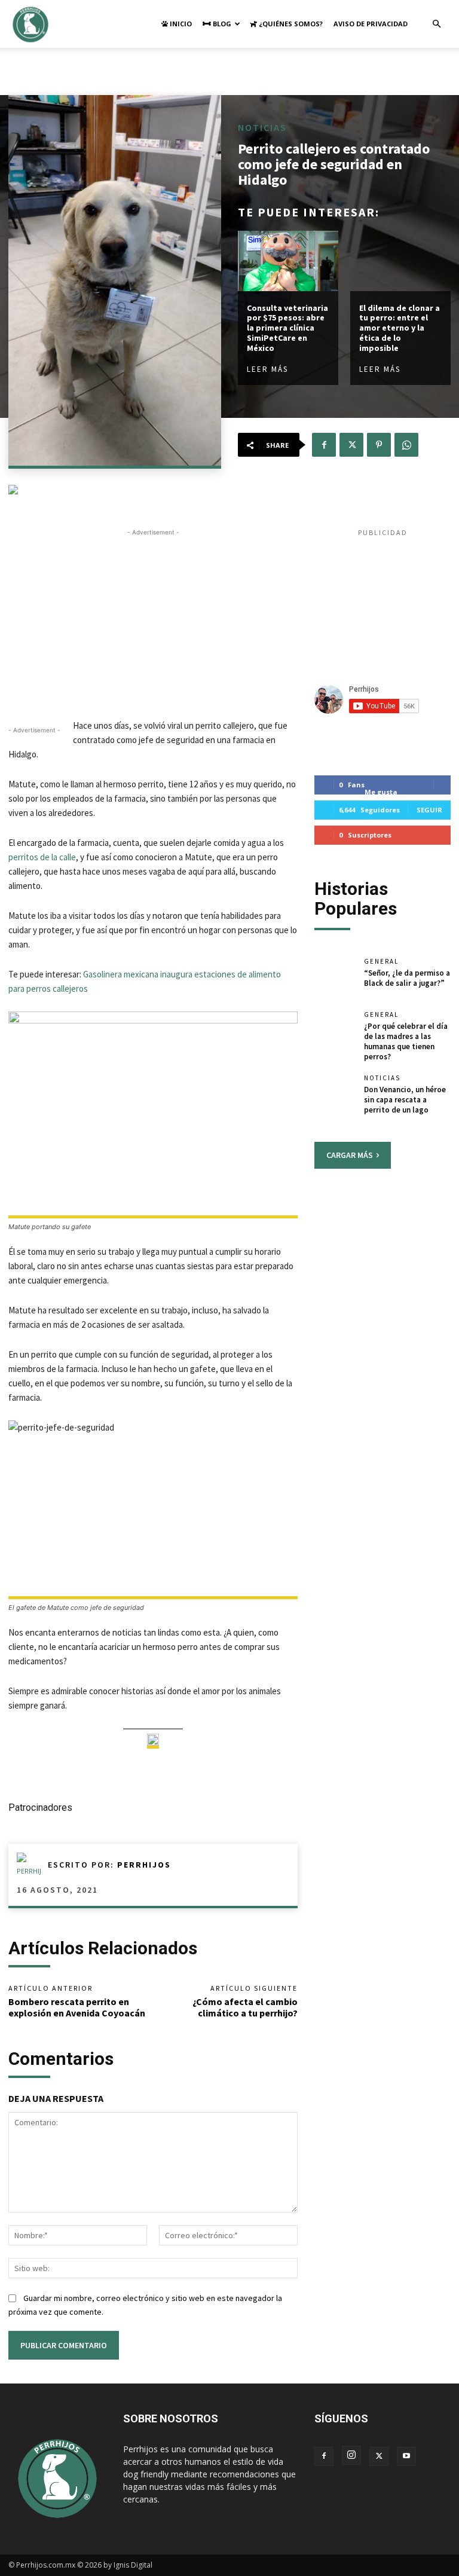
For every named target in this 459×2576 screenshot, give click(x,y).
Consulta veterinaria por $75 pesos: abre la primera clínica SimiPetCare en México (287, 328)
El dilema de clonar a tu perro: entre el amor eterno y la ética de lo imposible (400, 328)
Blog (221, 24)
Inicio (180, 24)
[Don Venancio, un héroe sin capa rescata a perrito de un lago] (335, 1094)
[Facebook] (324, 445)
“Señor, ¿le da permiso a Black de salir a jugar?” (407, 978)
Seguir (429, 810)
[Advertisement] (229, 74)
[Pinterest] (379, 445)
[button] (436, 24)
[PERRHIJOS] (32, 1865)
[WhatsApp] (406, 445)
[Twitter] (351, 445)
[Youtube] (406, 2456)
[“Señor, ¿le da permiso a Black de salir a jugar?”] (335, 977)
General (381, 962)
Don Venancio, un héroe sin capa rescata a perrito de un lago (405, 1100)
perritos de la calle (42, 857)
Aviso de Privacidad (371, 24)
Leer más (267, 369)
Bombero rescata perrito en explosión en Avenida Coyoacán (77, 2007)
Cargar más (350, 1155)
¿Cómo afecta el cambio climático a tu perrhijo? (245, 2007)
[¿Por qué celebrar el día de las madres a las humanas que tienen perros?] (335, 1031)
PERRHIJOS (144, 1865)
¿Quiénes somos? (290, 24)
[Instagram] (351, 2455)
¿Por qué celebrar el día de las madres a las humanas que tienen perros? (406, 1041)
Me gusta (381, 792)
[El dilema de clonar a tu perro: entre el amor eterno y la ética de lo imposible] (400, 261)
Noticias (262, 127)
